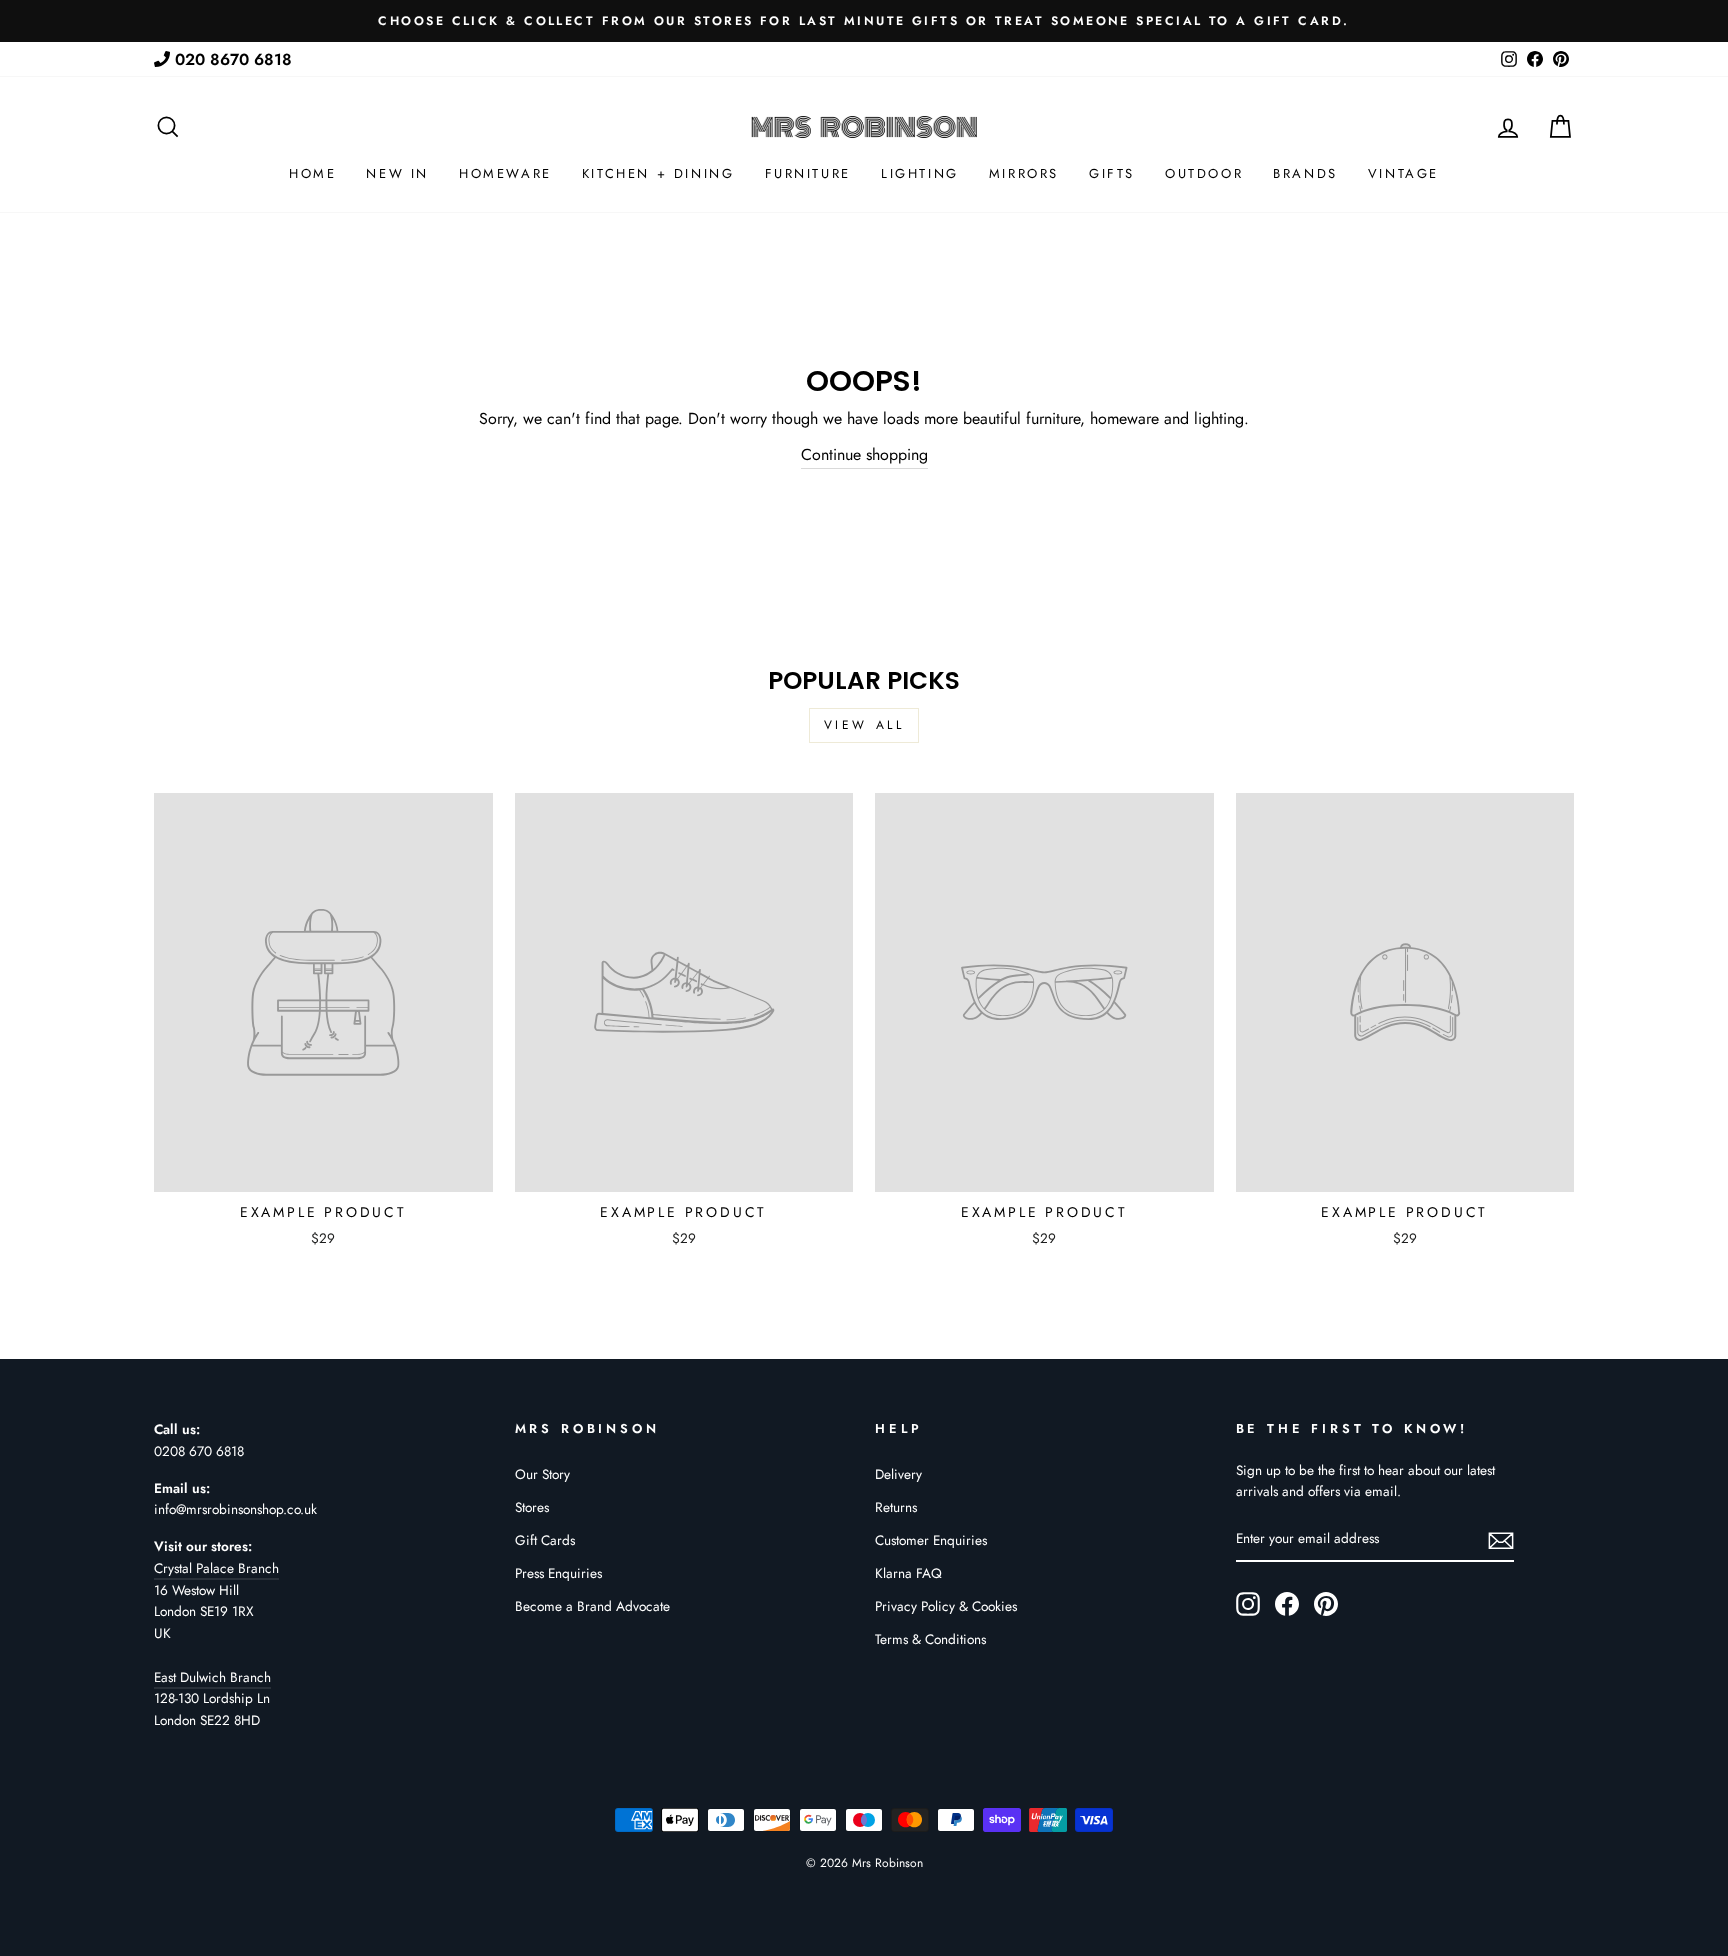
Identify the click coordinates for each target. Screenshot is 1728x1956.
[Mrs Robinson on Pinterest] (1326, 1604)
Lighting (920, 173)
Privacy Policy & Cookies (946, 1606)
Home (312, 173)
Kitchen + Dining (658, 173)
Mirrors (1024, 173)
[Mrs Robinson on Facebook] (1287, 1604)
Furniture (808, 173)
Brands (1305, 173)
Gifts (1112, 173)
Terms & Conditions (930, 1639)
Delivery (898, 1474)
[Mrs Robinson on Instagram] (1248, 1604)
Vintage (1403, 173)
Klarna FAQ (908, 1573)
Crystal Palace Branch (216, 1568)
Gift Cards (545, 1540)
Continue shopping (864, 454)
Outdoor (1204, 173)
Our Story (542, 1474)
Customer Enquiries (931, 1540)
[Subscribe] (1501, 1540)
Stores (532, 1507)
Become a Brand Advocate (592, 1606)
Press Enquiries (558, 1573)
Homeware (505, 173)
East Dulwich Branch (212, 1677)
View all (864, 725)
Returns (896, 1507)
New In (397, 173)
